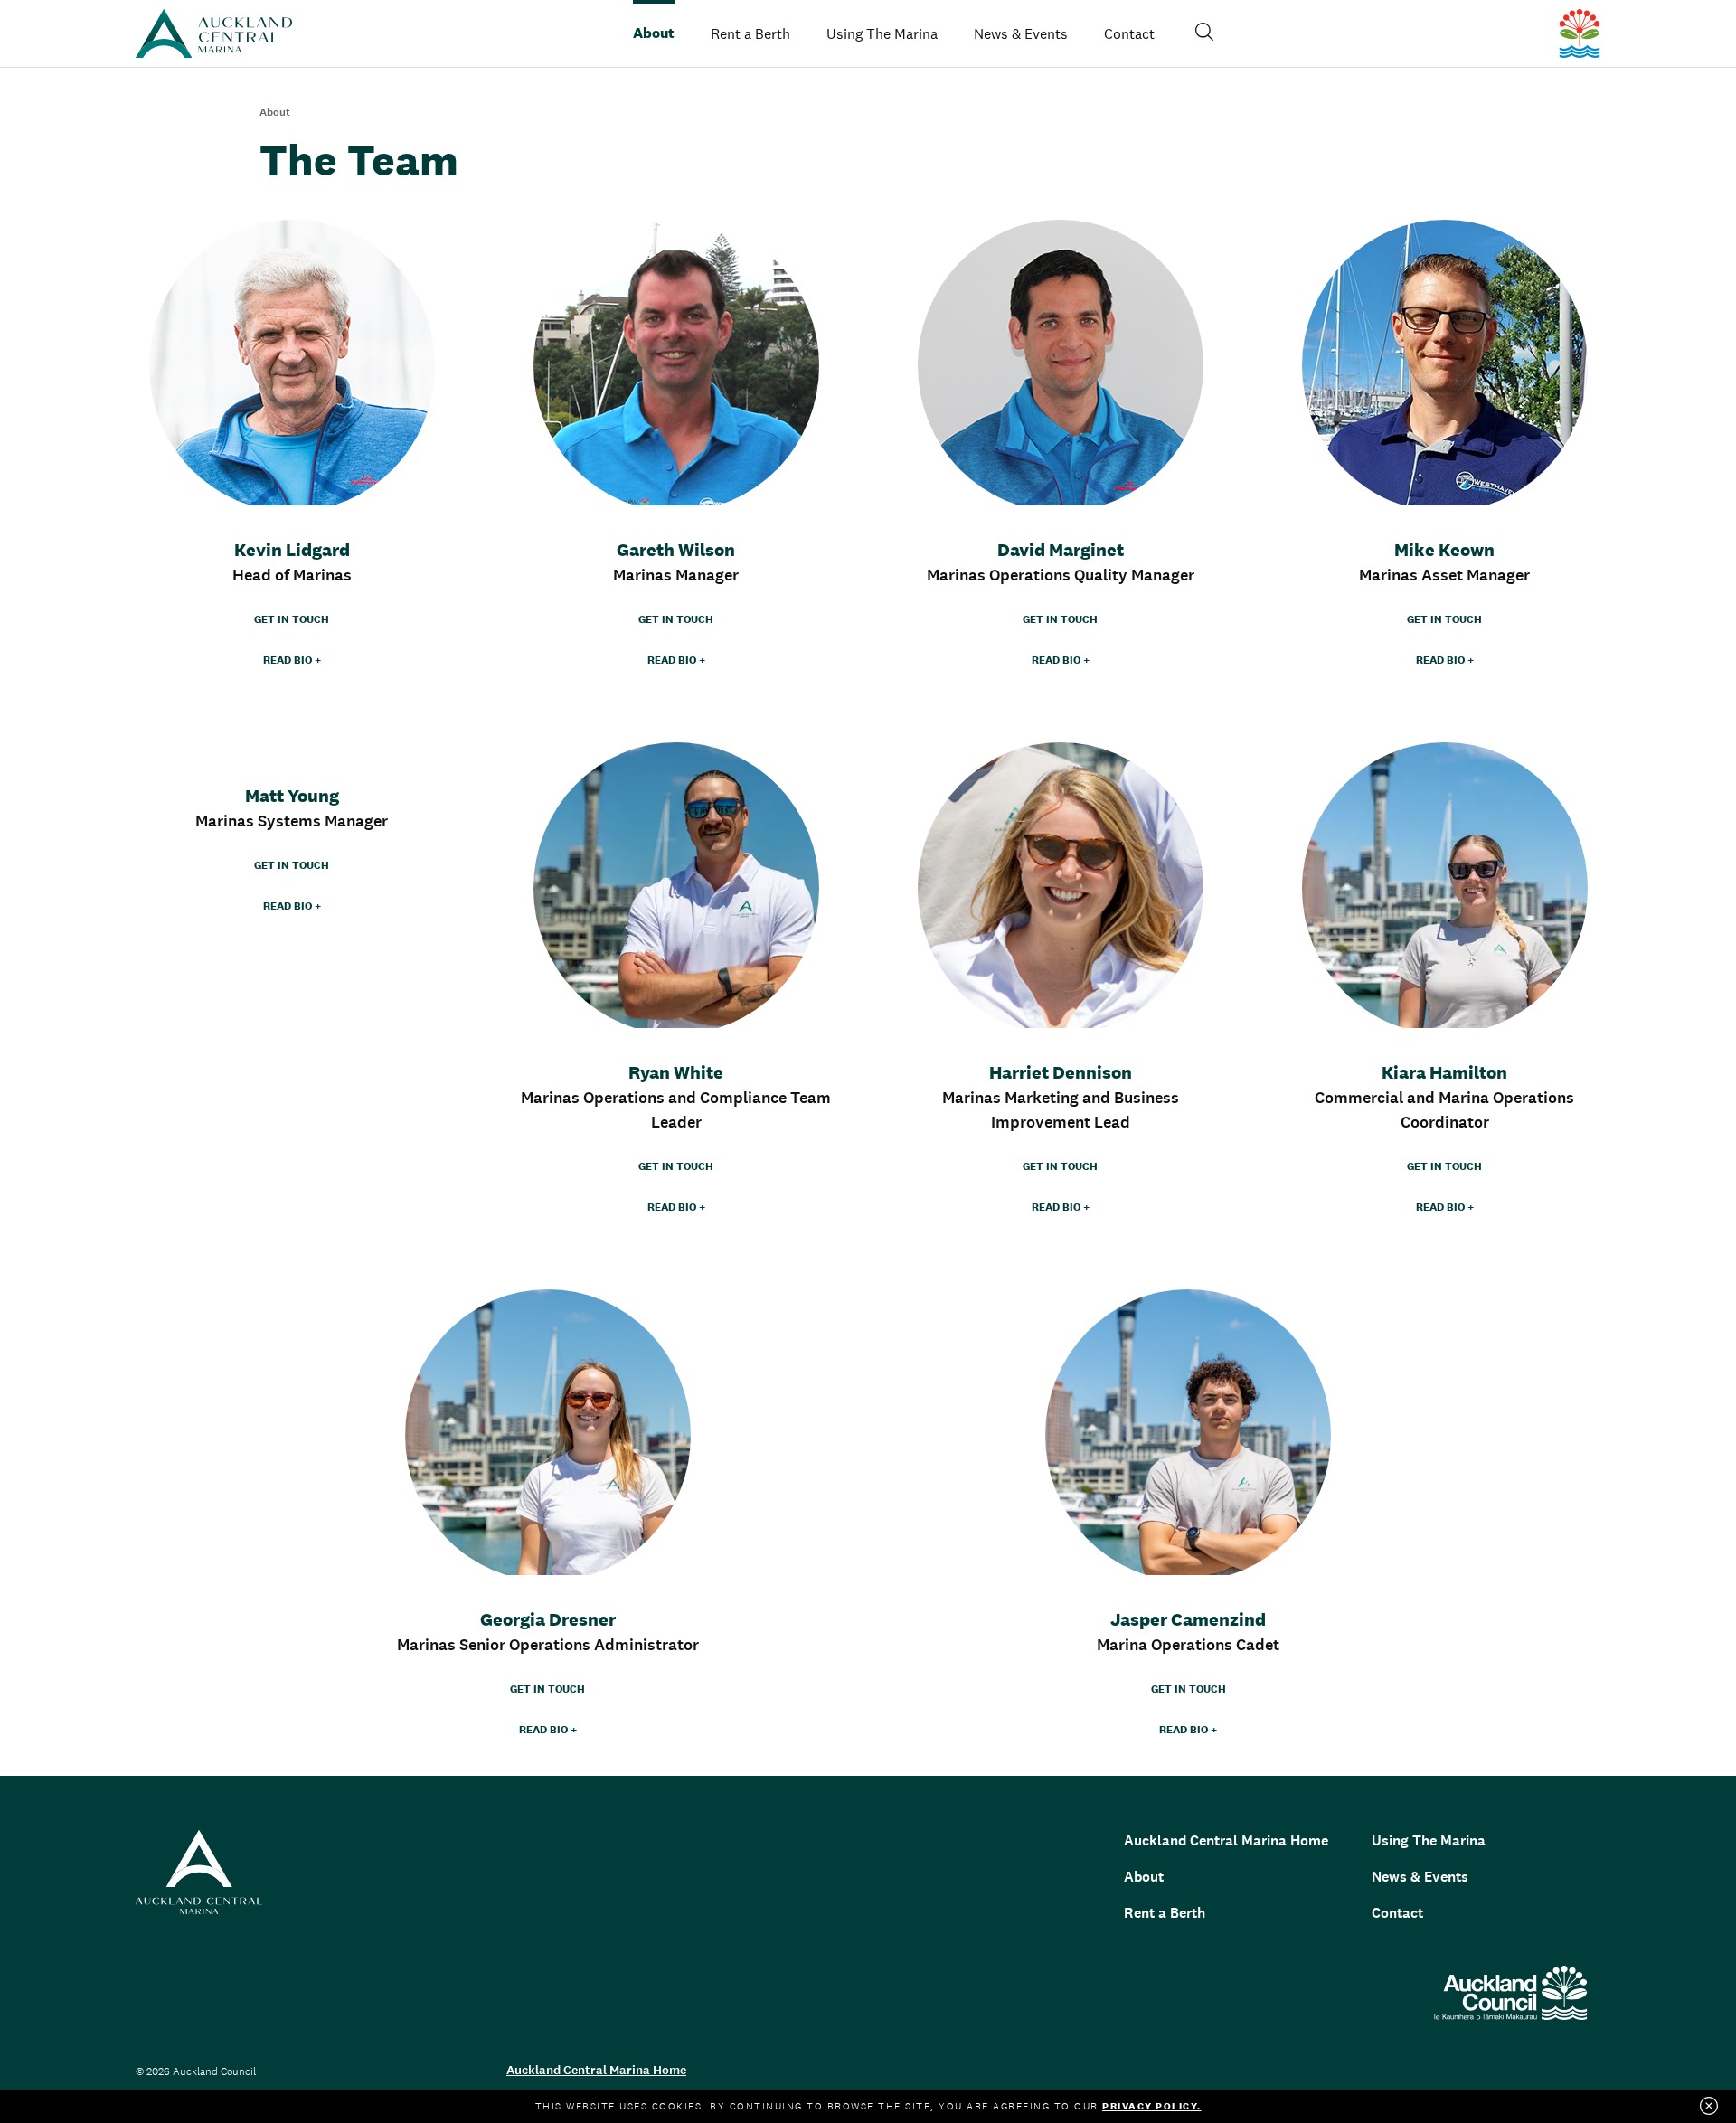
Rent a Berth (750, 33)
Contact (1397, 1913)
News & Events (1021, 33)
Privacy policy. (1152, 2106)
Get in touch (292, 619)
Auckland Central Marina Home (1226, 1840)
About (1144, 1877)
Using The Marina (1429, 1840)
